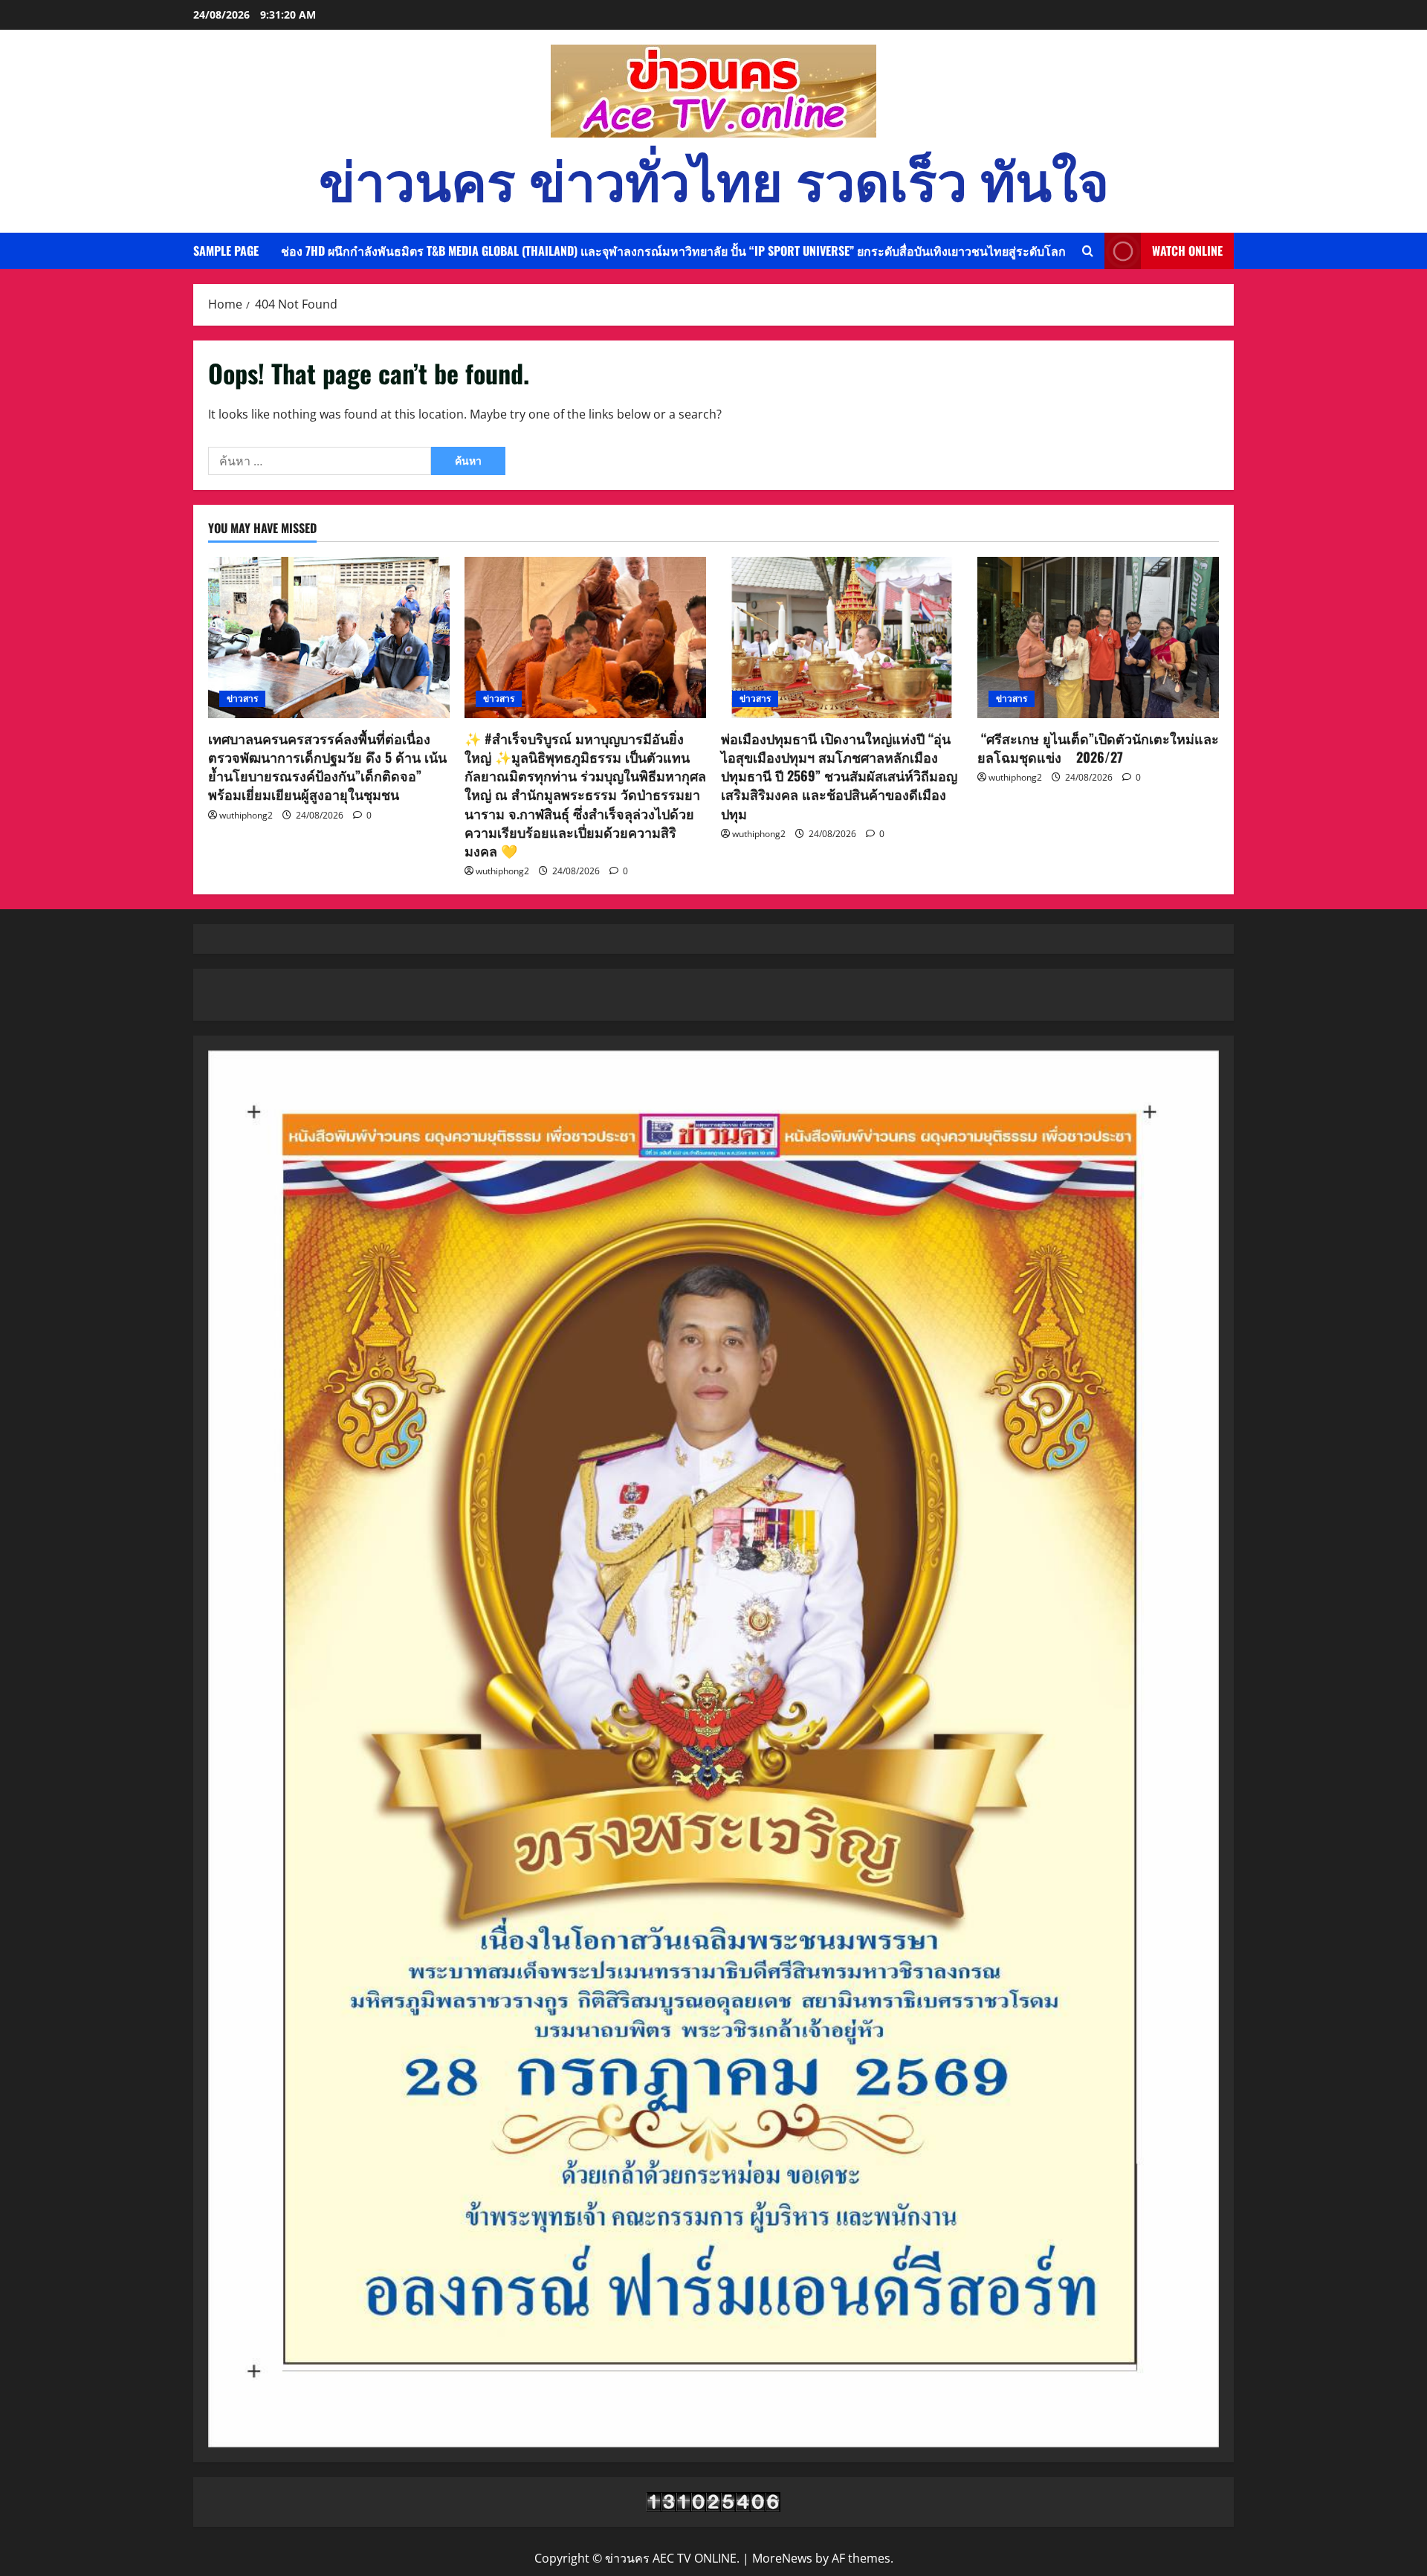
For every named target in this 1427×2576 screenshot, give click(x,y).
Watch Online (1187, 251)
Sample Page (226, 251)
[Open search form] (1088, 251)
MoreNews (782, 2558)
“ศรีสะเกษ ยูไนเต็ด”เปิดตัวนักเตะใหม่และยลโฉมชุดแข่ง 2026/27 (1098, 748)
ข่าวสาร (242, 698)
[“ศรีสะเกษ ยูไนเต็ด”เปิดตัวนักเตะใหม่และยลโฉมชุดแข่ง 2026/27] (1098, 637)
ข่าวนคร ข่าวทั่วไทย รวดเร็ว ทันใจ (714, 177)
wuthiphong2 (246, 815)
